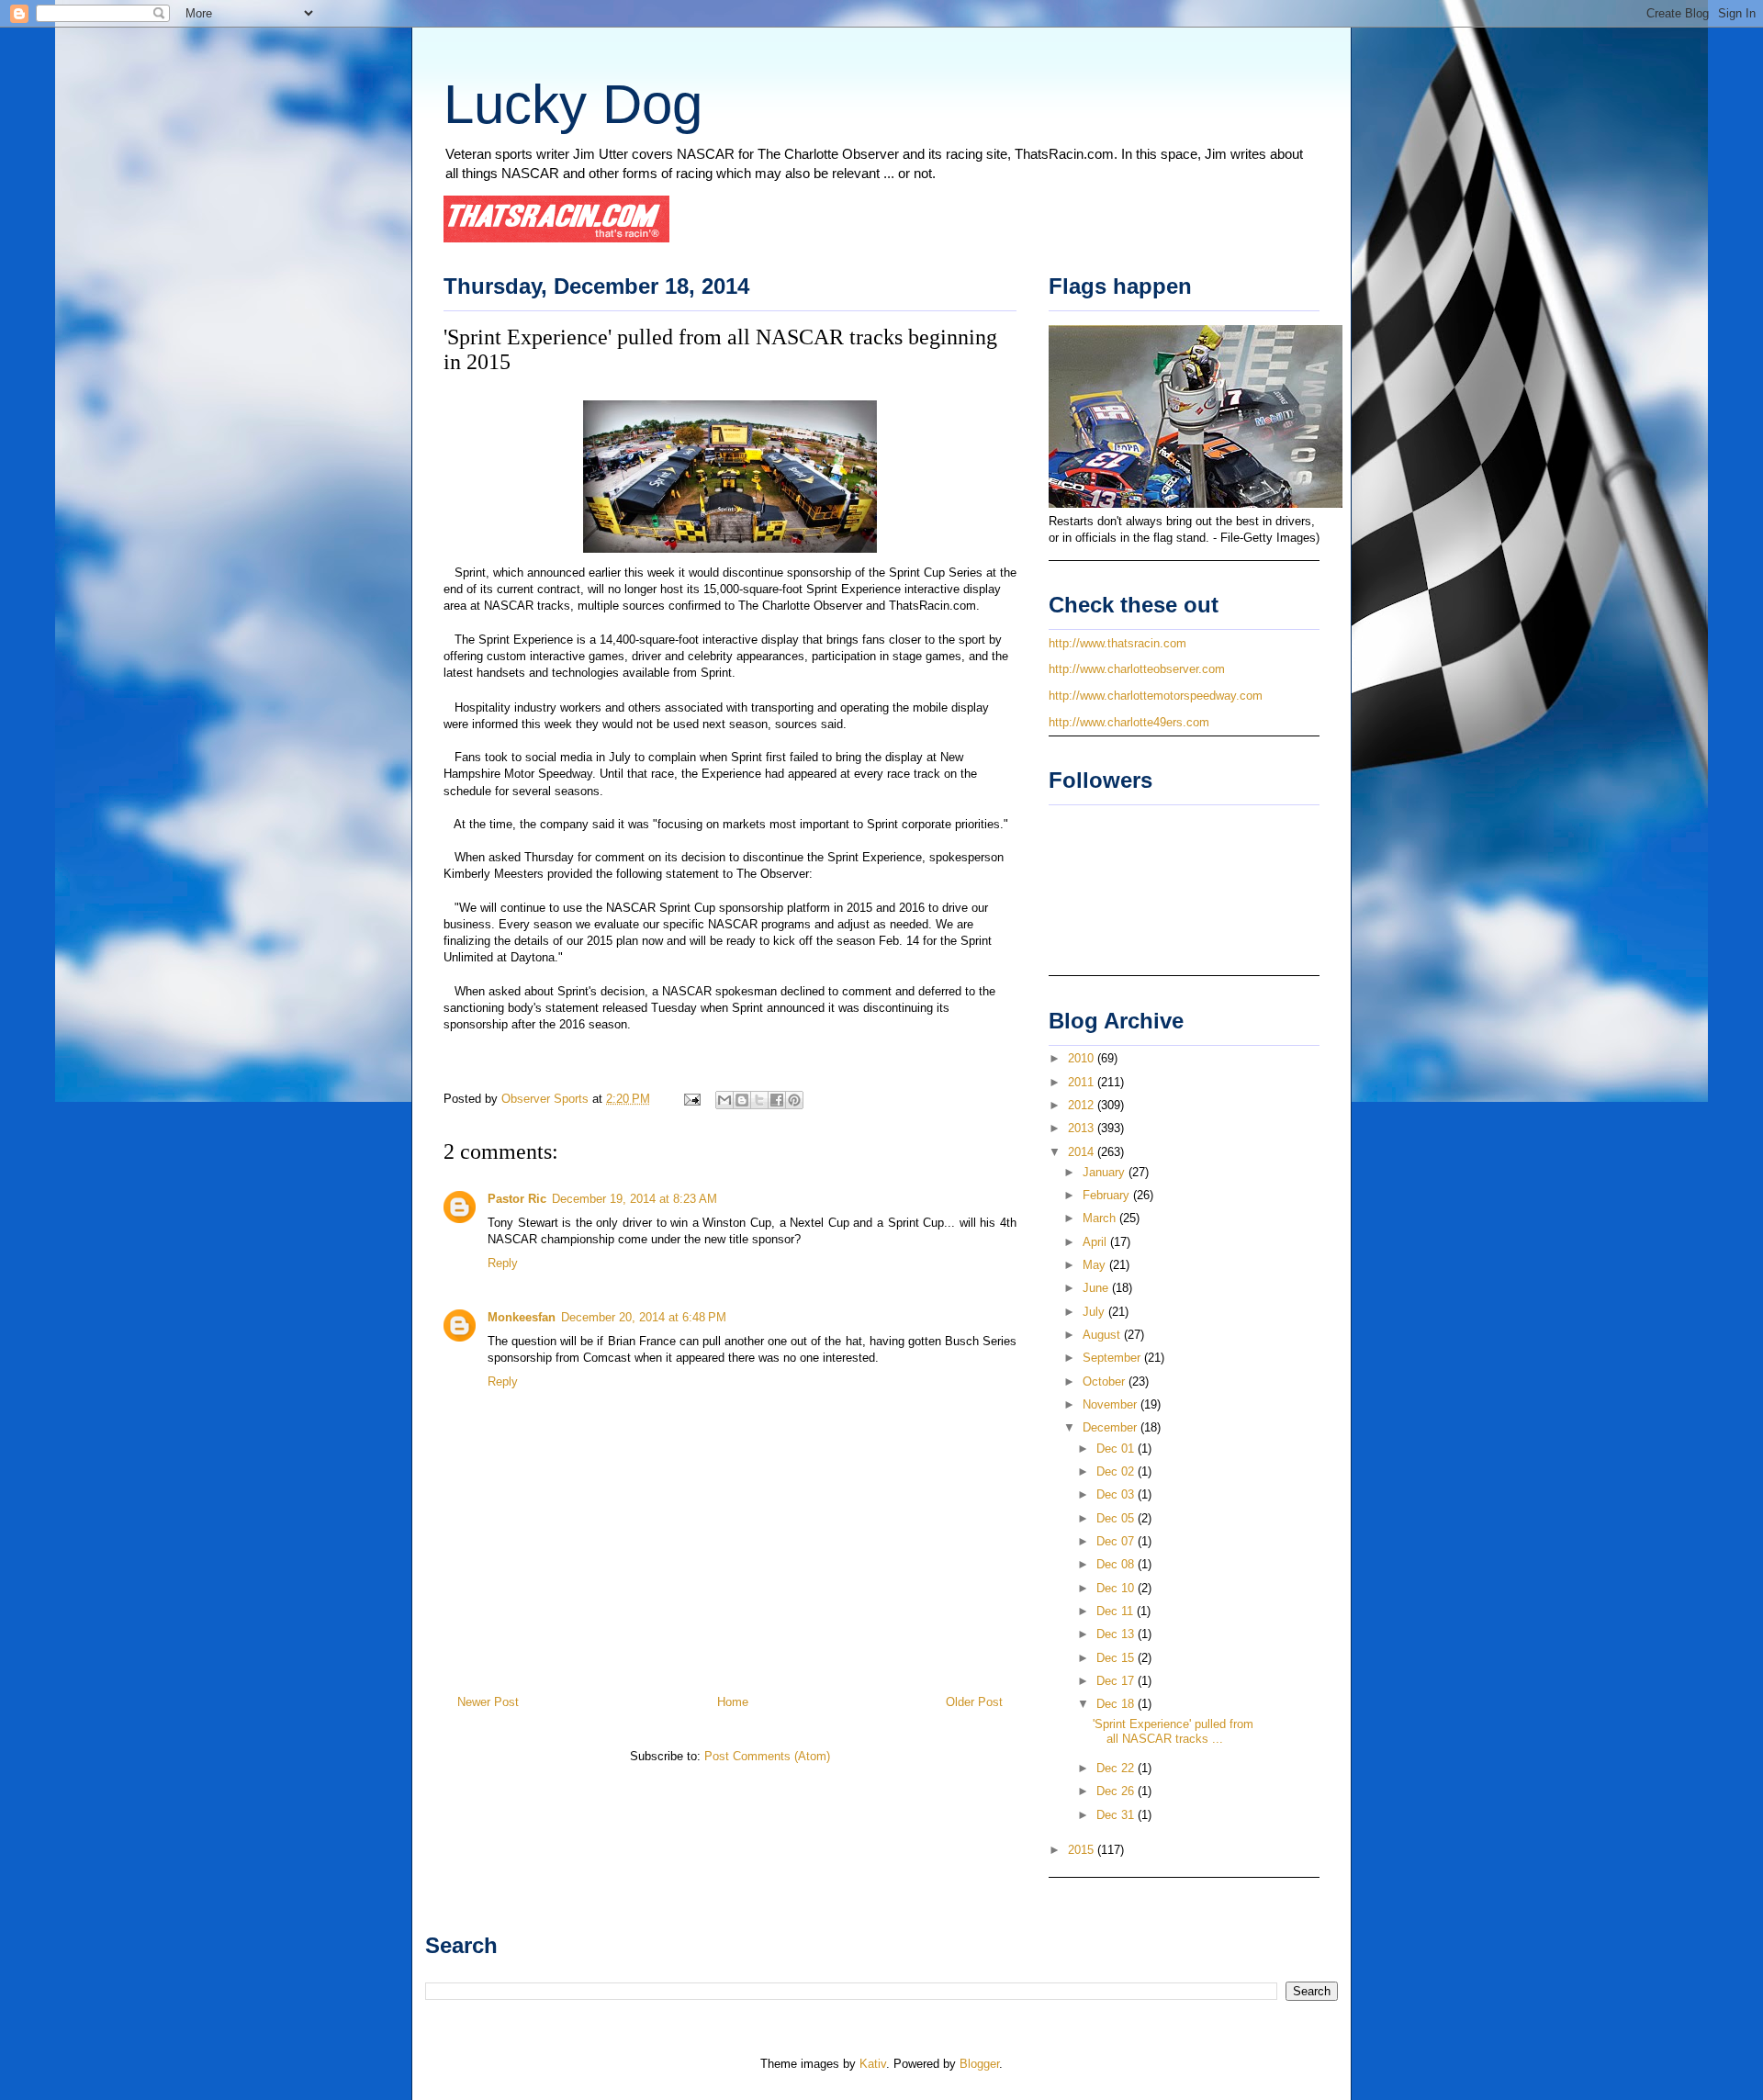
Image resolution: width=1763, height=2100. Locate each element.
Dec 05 (1117, 1518)
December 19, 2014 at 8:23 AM (634, 1199)
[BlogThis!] (742, 1100)
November (1112, 1404)
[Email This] (724, 1100)
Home (733, 1702)
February (1108, 1195)
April (1096, 1242)
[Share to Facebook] (777, 1100)
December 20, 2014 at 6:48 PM (644, 1317)
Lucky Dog (573, 104)
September (1113, 1358)
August (1103, 1335)
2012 (1083, 1105)
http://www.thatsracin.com (1117, 643)
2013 (1083, 1128)
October (1106, 1381)
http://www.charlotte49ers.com (1129, 722)
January (1106, 1172)
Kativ (873, 2064)
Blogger (979, 2064)
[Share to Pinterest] (794, 1100)
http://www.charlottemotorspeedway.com (1156, 696)
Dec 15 (1117, 1658)
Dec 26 (1117, 1791)
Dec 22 (1117, 1768)
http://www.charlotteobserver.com (1137, 669)
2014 (1083, 1152)
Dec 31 (1117, 1815)
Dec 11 (1117, 1611)
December (1112, 1427)
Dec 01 (1117, 1449)
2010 (1083, 1058)
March (1101, 1218)
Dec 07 (1117, 1541)
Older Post (974, 1702)
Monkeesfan (522, 1317)
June (1097, 1288)
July (1095, 1312)
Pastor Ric (517, 1199)
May (1096, 1265)
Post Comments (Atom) (767, 1756)
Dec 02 (1117, 1471)
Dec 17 (1117, 1681)
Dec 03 (1117, 1494)
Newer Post (488, 1702)
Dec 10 (1117, 1588)
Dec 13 (1117, 1634)
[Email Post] (691, 1099)
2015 (1083, 1850)
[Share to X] (759, 1100)
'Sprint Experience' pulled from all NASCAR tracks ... (1173, 1731)
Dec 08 (1117, 1564)
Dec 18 (1117, 1704)
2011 (1083, 1082)
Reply (503, 1263)
